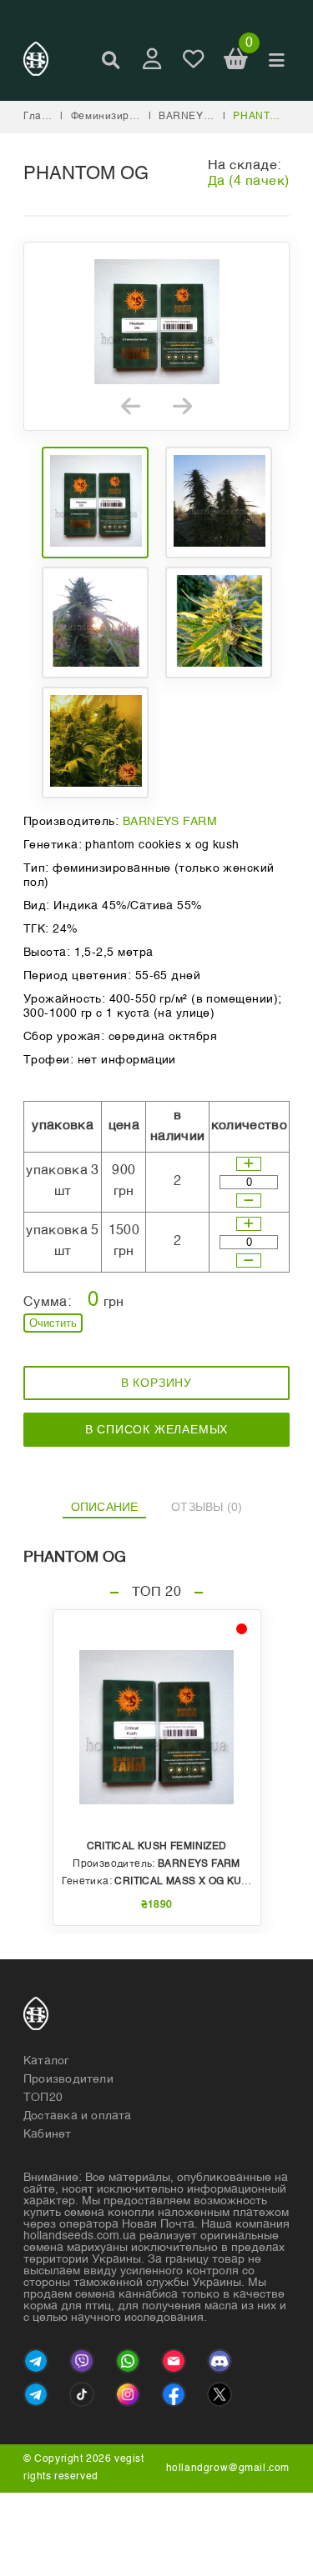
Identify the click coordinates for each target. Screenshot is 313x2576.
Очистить (53, 1323)
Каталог (46, 2061)
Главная (45, 117)
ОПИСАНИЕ (105, 1507)
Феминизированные (123, 117)
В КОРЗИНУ (156, 1383)
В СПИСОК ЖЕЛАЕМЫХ (157, 1429)
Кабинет (48, 2134)
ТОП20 (43, 2098)
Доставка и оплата (78, 2116)
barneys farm (201, 117)
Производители (68, 2079)
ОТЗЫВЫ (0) (207, 1507)
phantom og (269, 117)
